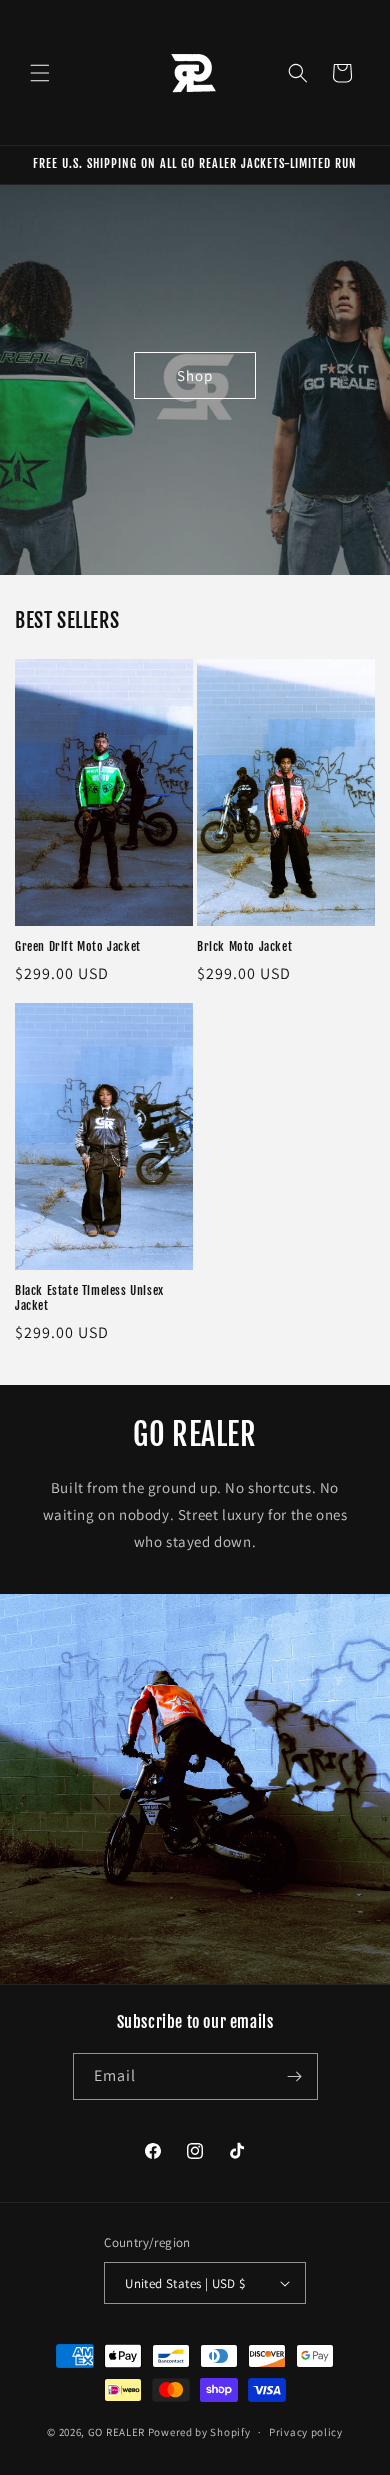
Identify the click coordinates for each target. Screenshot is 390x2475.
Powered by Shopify (199, 2432)
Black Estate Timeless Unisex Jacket (89, 1298)
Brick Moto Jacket (244, 946)
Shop (195, 374)
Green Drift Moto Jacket (78, 946)
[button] (40, 73)
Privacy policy (306, 2432)
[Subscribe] (295, 2076)
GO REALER (116, 2432)
